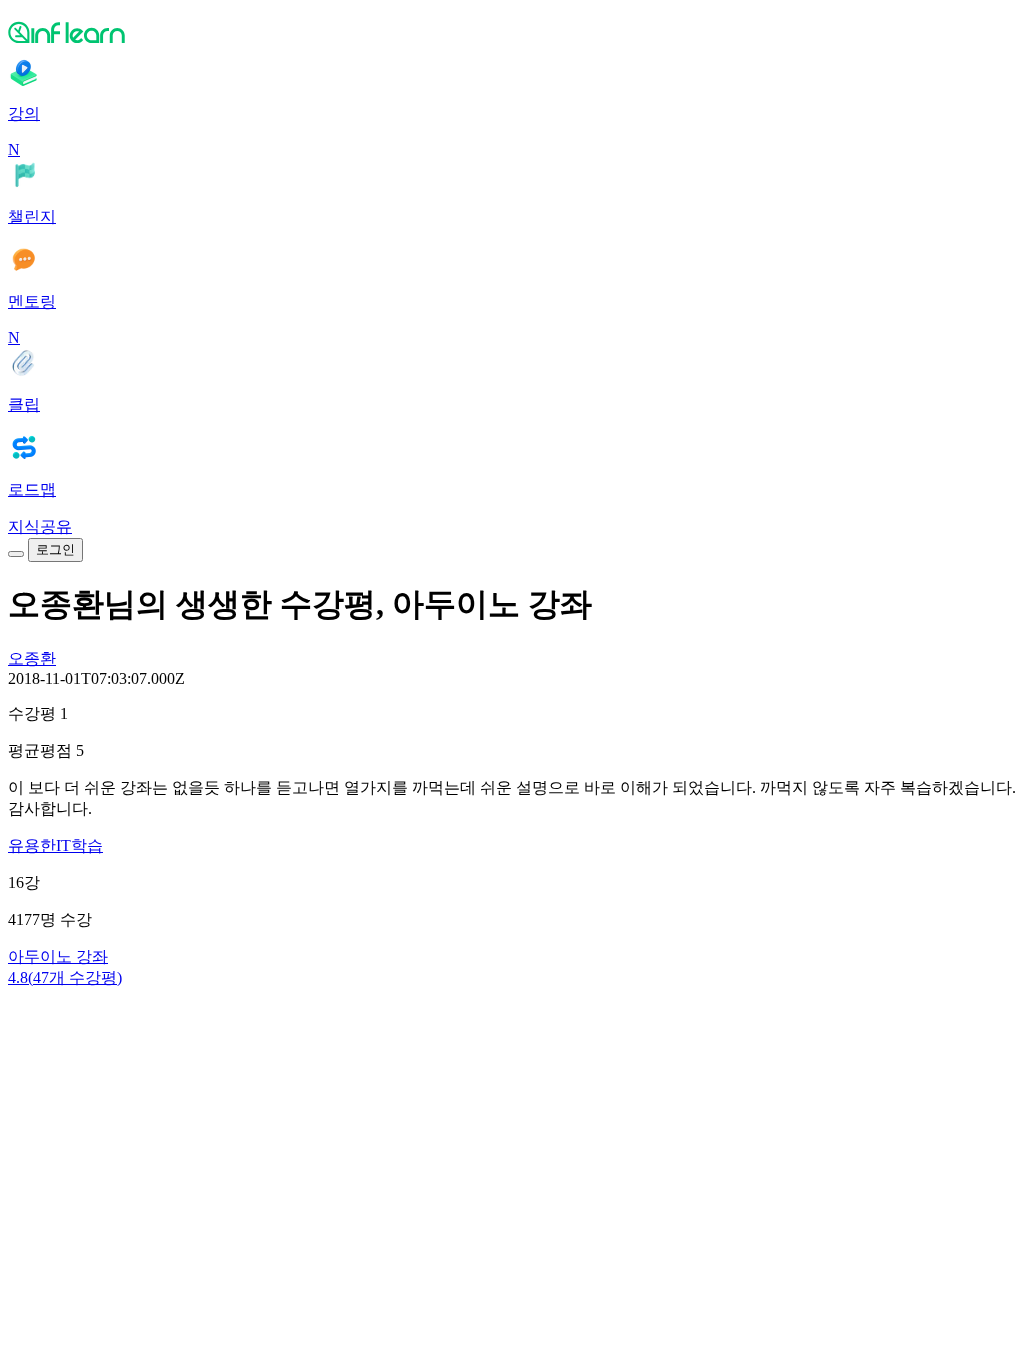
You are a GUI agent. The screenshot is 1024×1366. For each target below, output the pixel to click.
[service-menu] (16, 554)
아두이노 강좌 (58, 956)
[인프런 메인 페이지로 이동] (512, 32)
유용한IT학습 (55, 845)
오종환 (32, 658)
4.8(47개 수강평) (65, 977)
